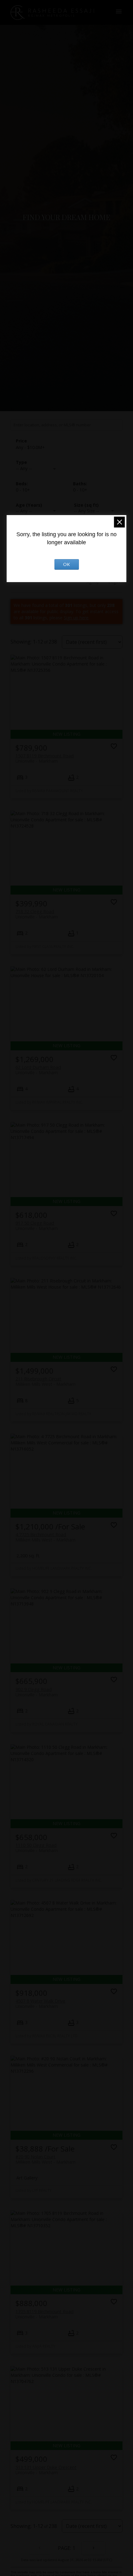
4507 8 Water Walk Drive (40, 2004)
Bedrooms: (23, 490)
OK (66, 564)
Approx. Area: (96, 505)
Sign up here (76, 618)
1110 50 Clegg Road (37, 1848)
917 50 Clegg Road (37, 1226)
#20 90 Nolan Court (45, 2159)
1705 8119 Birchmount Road (45, 2314)
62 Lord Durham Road (38, 1070)
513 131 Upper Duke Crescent (46, 2470)
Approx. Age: (38, 505)
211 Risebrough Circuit (45, 1381)
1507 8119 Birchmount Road (45, 758)
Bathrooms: (80, 490)
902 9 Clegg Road (37, 1692)
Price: (30, 447)
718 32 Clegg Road (37, 914)
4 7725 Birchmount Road (45, 1537)
